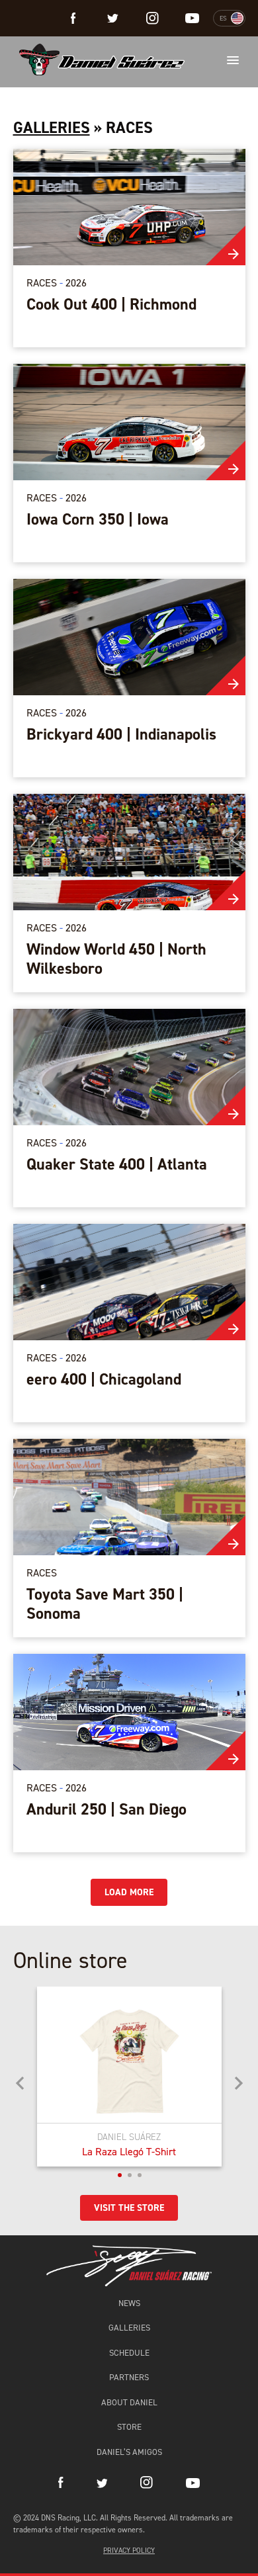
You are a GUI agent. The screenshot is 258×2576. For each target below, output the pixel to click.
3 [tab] (140, 2175)
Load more (129, 1892)
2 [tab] (130, 2175)
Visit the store (129, 2208)
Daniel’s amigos (129, 2452)
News (129, 2303)
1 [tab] (120, 2175)
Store (129, 2427)
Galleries (52, 128)
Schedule (129, 2353)
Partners (129, 2377)
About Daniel (129, 2402)
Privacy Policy (129, 2551)
